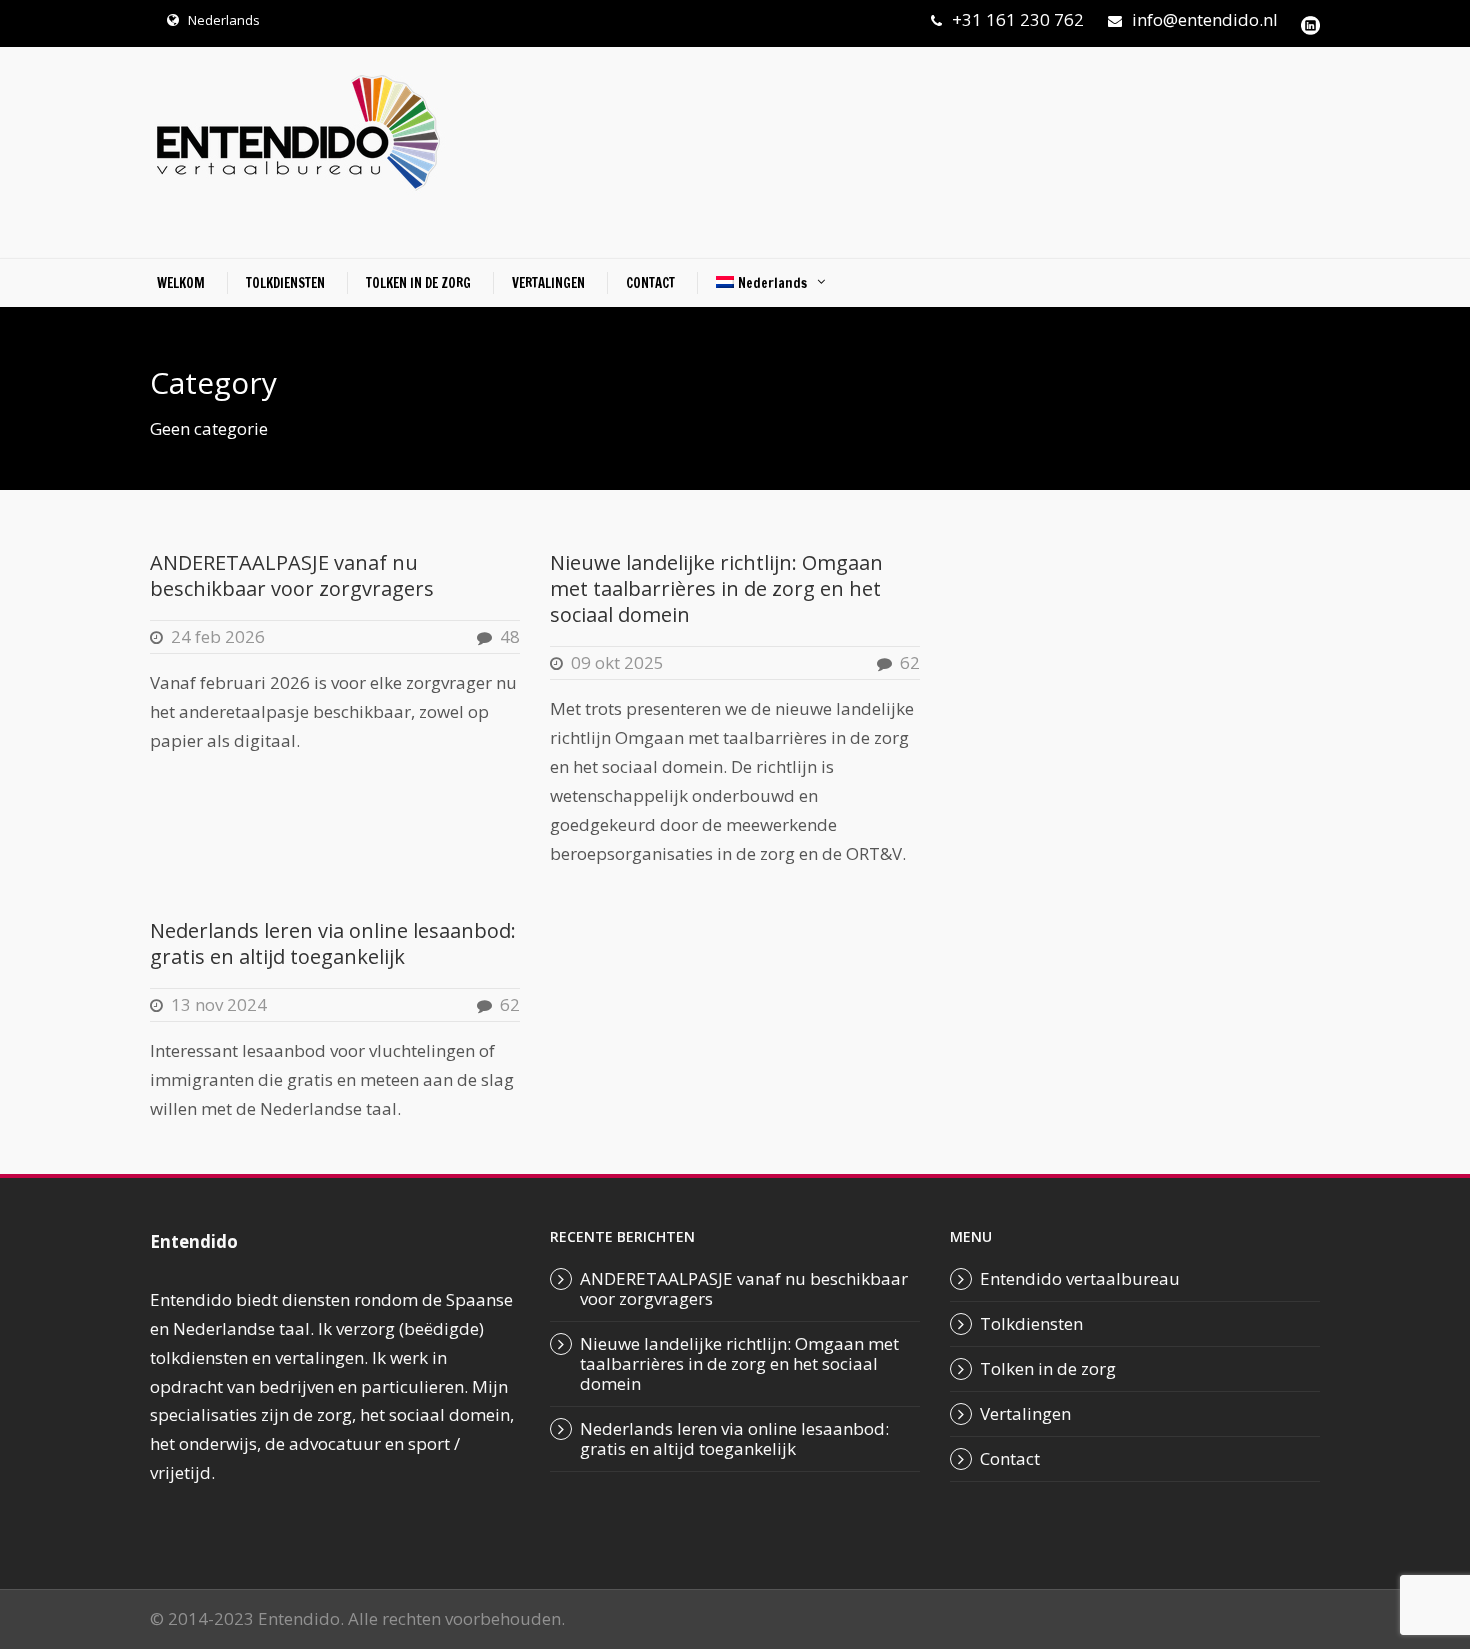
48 (510, 636)
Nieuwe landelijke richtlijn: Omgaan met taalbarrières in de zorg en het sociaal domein (716, 588)
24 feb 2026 (218, 636)
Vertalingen (1025, 1413)
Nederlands (224, 20)
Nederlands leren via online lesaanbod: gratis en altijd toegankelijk (333, 943)
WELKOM (181, 283)
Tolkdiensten (1031, 1323)
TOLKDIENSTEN (285, 283)
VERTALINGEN (548, 283)
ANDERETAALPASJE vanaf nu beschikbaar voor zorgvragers (292, 575)
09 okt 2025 (617, 662)
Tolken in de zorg (1048, 1368)
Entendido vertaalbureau (1080, 1278)
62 (910, 662)
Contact (1010, 1458)
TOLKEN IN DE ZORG (418, 283)
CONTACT (650, 283)
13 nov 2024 (219, 1004)
